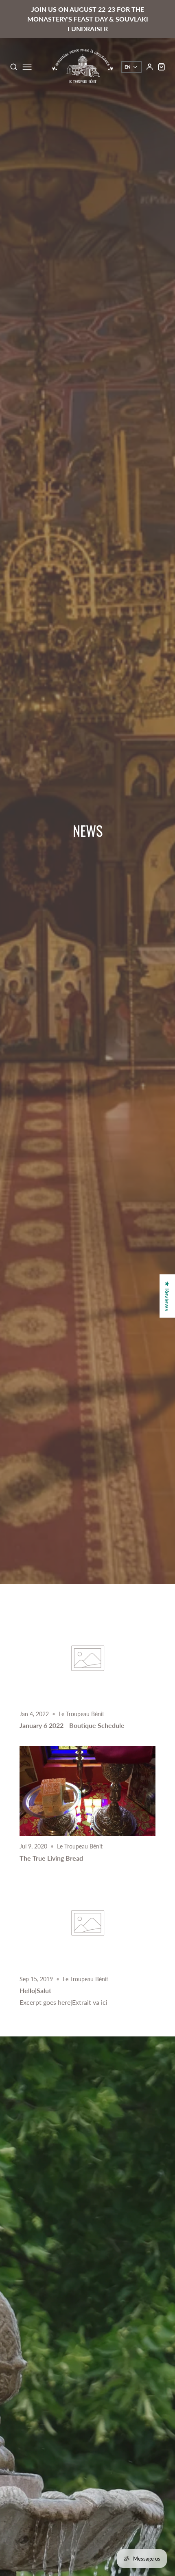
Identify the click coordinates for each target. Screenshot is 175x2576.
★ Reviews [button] (167, 1296)
